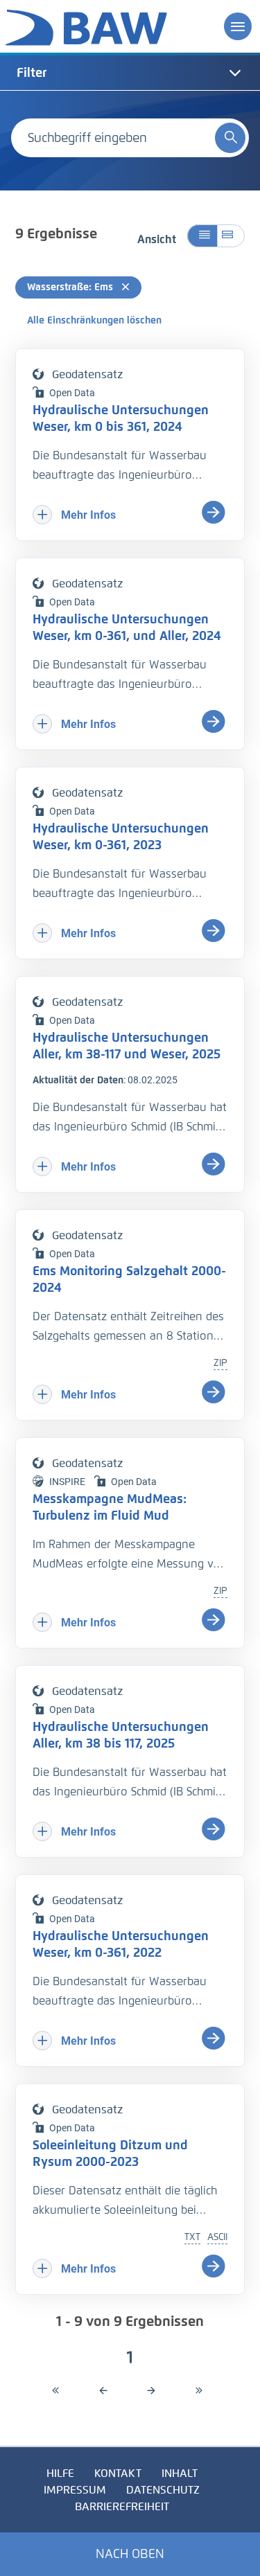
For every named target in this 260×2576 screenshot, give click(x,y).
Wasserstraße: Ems (71, 287)
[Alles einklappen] (202, 236)
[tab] (130, 73)
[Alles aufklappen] (231, 236)
